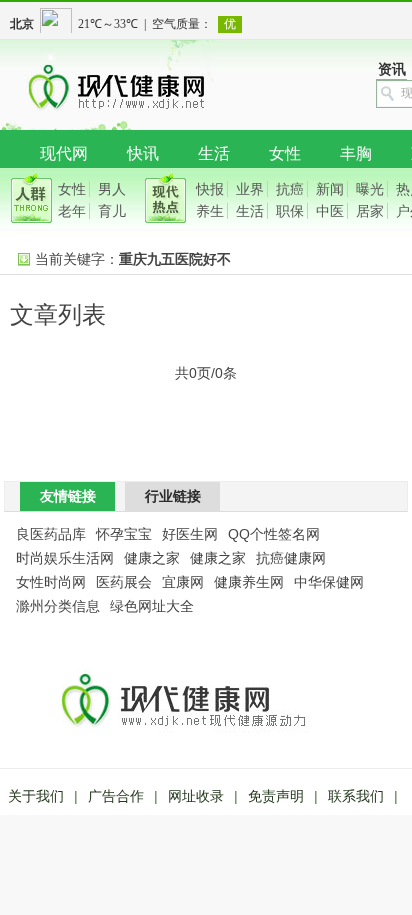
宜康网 (183, 582)
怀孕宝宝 (124, 534)
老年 (72, 211)
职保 (290, 211)
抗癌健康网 (291, 558)
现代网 (64, 153)
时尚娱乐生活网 (65, 558)
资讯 (392, 69)
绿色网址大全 (152, 606)
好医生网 (190, 534)
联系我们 (356, 796)
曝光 (370, 189)
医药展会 (124, 582)
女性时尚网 (51, 582)
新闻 (330, 189)
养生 (210, 211)
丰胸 (356, 153)
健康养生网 (249, 582)
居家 (370, 211)
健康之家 (152, 558)
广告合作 (116, 796)
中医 (330, 211)
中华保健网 (329, 582)
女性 (285, 153)
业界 (250, 189)
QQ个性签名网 (274, 534)
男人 (112, 189)
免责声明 (276, 796)
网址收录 (196, 796)
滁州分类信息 (58, 606)
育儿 (112, 211)
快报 (210, 189)
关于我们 (36, 796)
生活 (214, 153)
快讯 (143, 153)
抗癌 (290, 189)
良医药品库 (51, 534)
